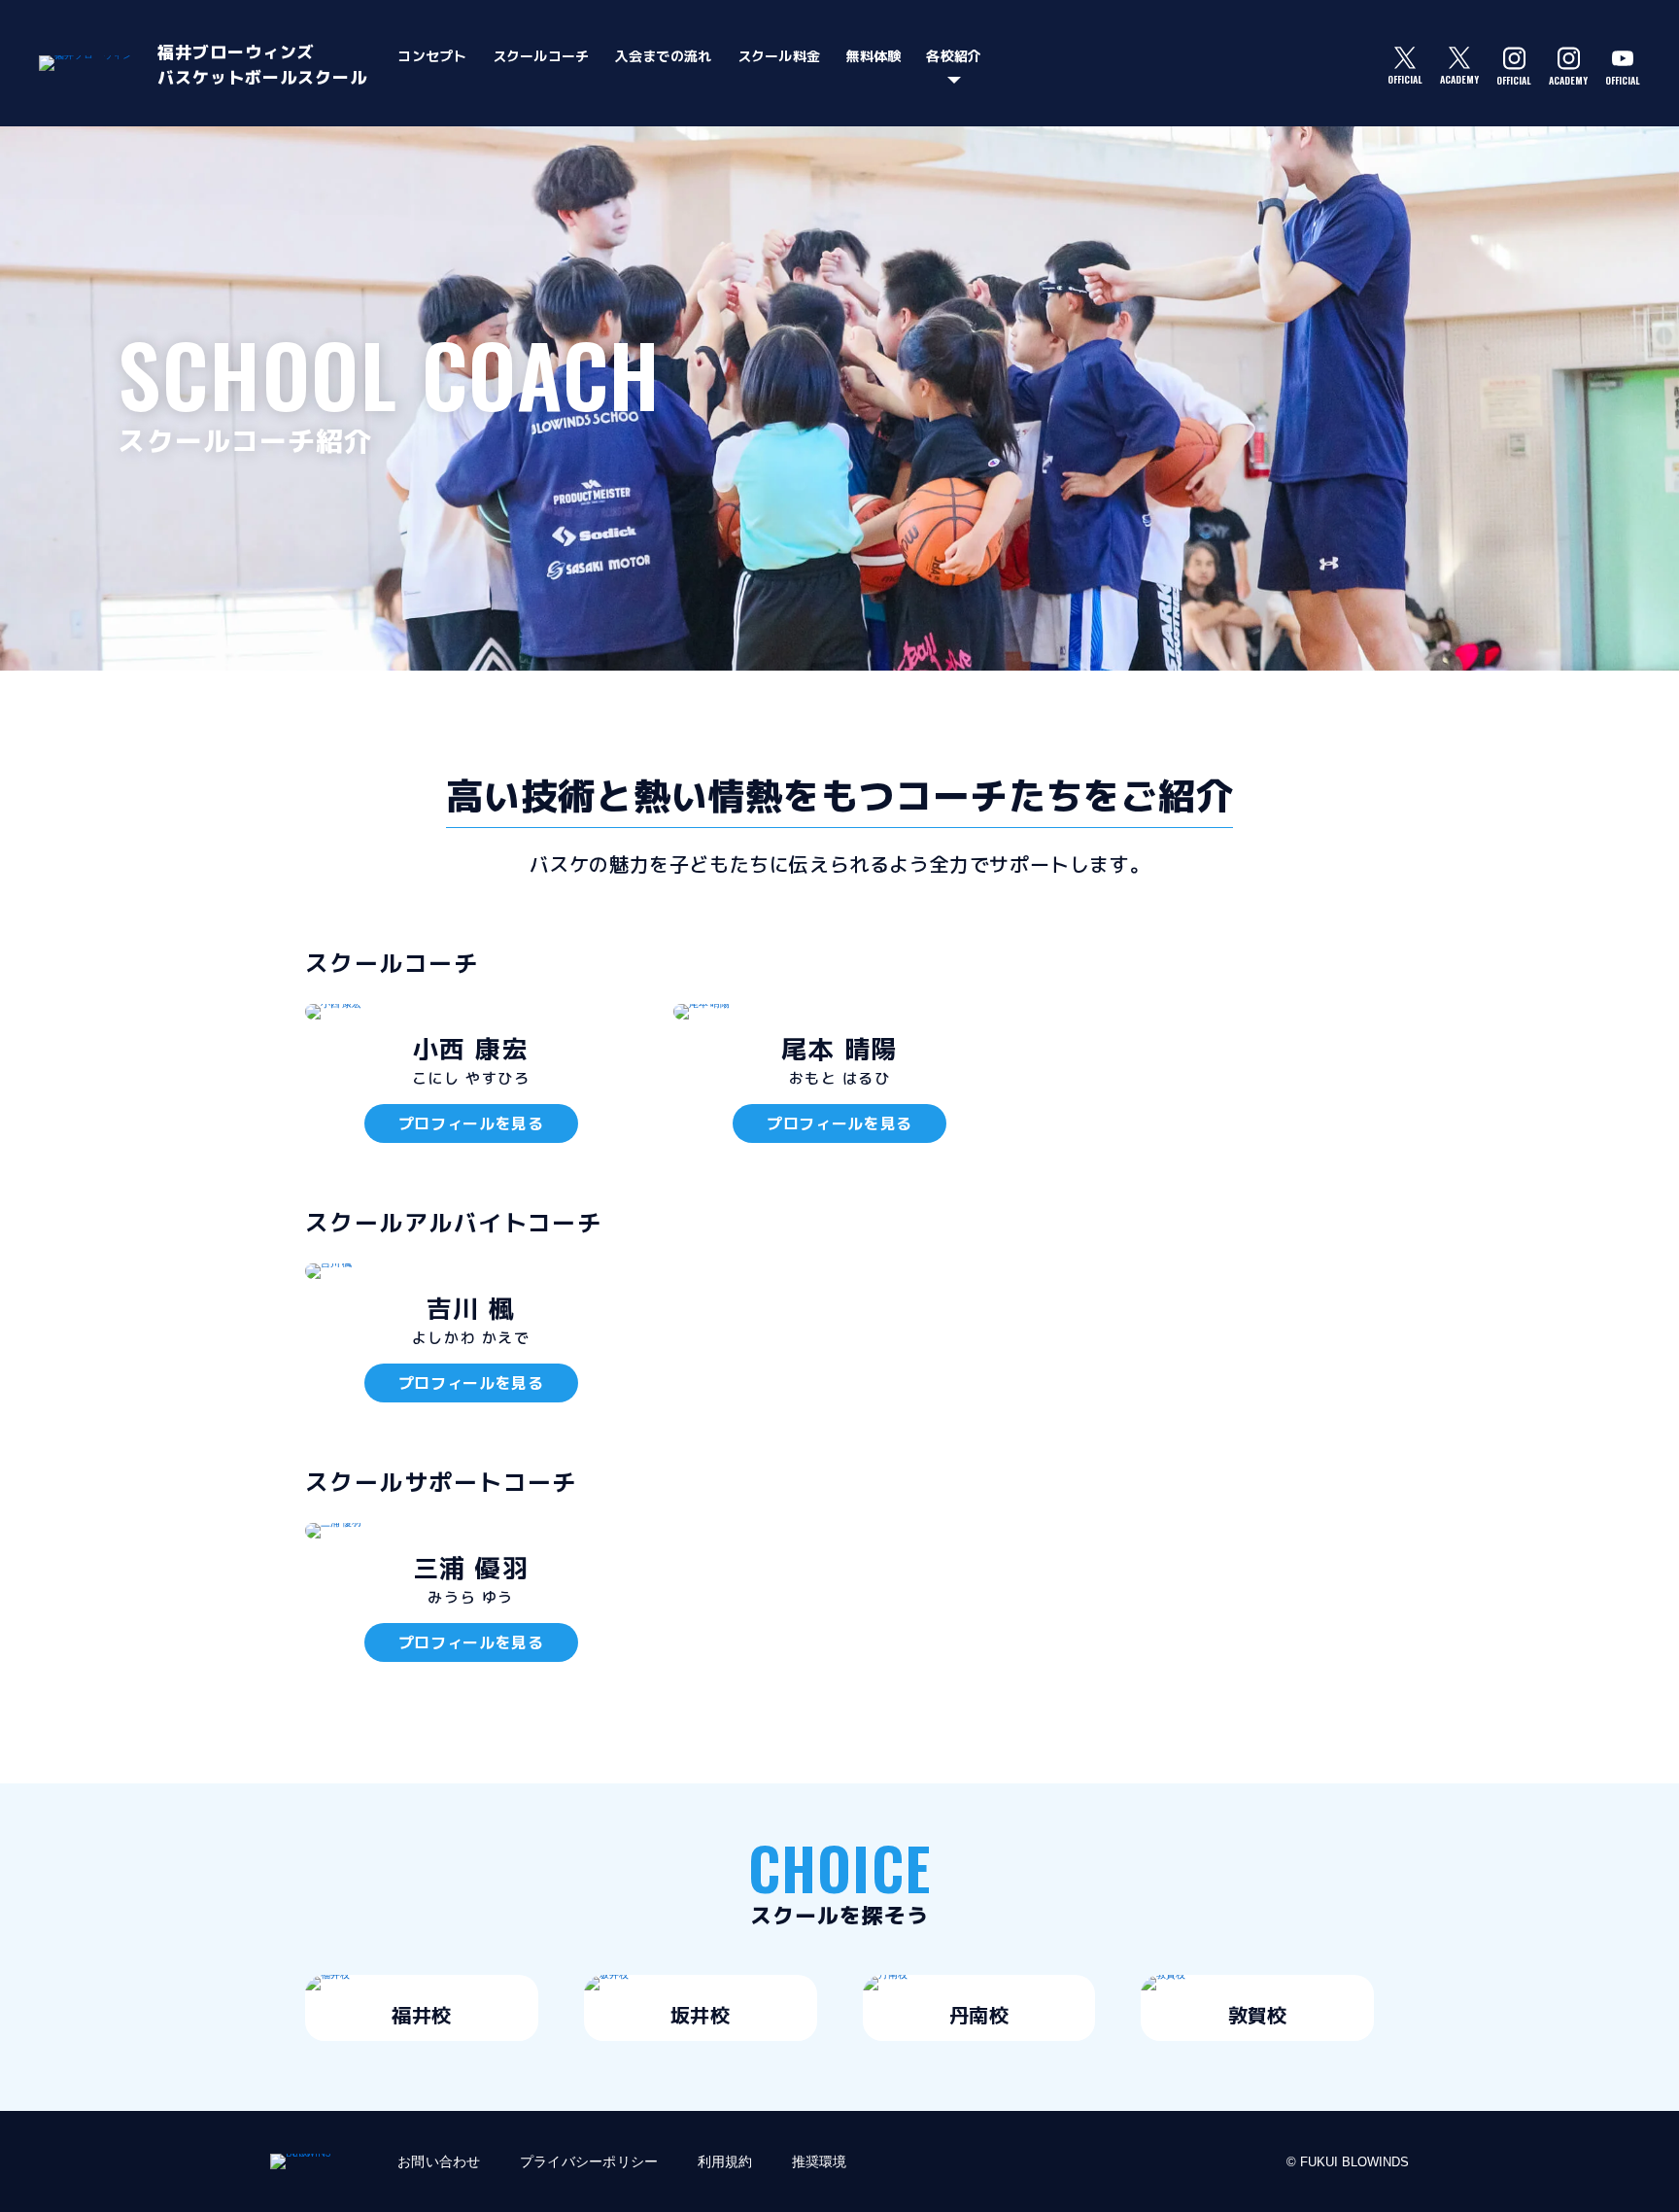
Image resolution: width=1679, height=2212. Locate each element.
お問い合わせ (439, 2161)
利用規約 (725, 2161)
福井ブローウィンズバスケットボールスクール (262, 65)
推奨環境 (820, 2161)
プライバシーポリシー (589, 2161)
